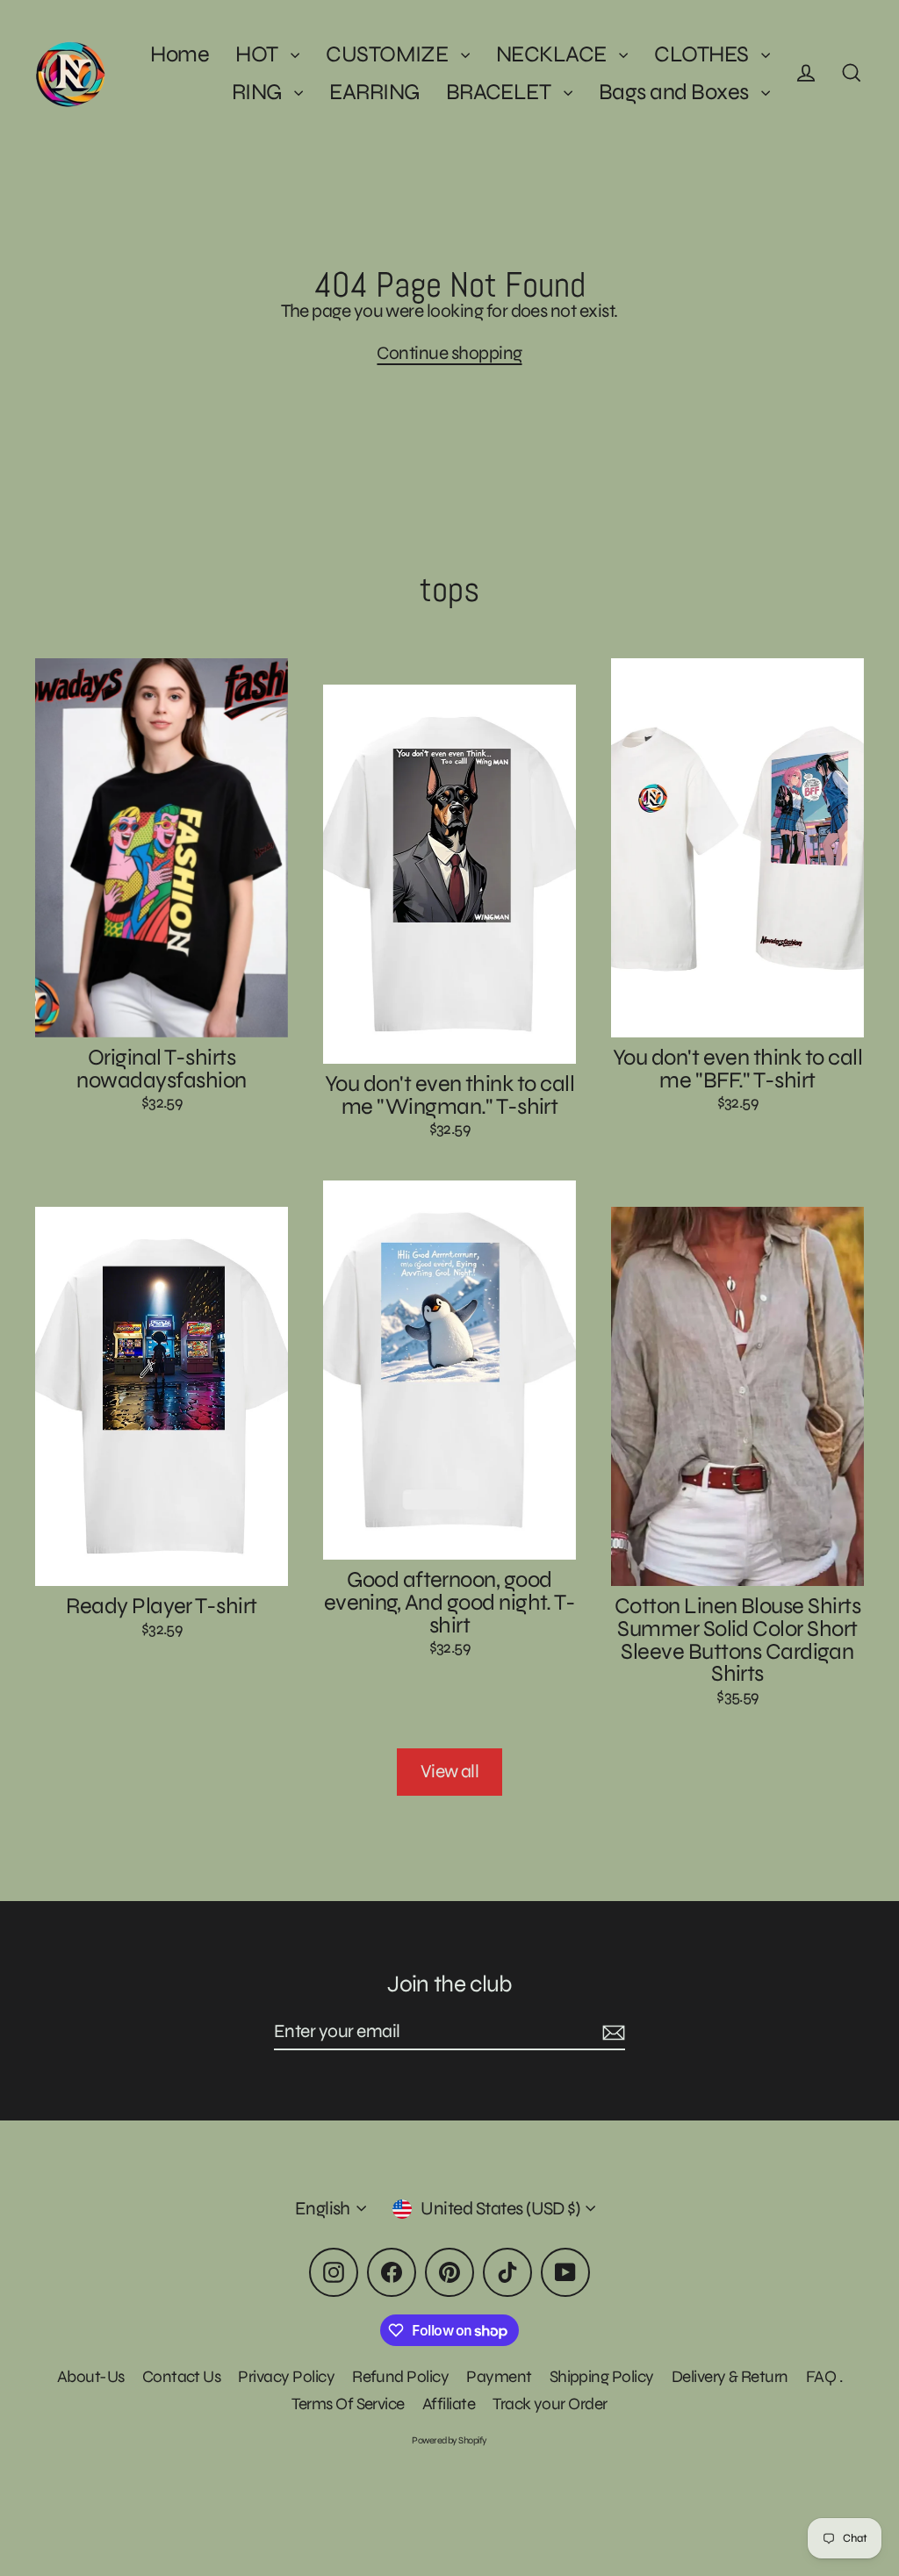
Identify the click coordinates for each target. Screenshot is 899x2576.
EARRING (374, 92)
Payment (499, 2376)
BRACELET (500, 92)
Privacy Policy (286, 2376)
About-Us (91, 2376)
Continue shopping (449, 353)
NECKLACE (553, 54)
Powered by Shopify (449, 2440)
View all (450, 1772)
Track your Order (550, 2404)
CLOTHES (703, 54)
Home (180, 54)
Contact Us (182, 2376)
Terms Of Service (348, 2404)
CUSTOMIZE (389, 54)
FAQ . (824, 2376)
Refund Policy (400, 2376)
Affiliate (449, 2404)
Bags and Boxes (676, 92)
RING (259, 92)
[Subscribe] (611, 2032)
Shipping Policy (602, 2376)
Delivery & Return (730, 2376)
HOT (259, 54)
